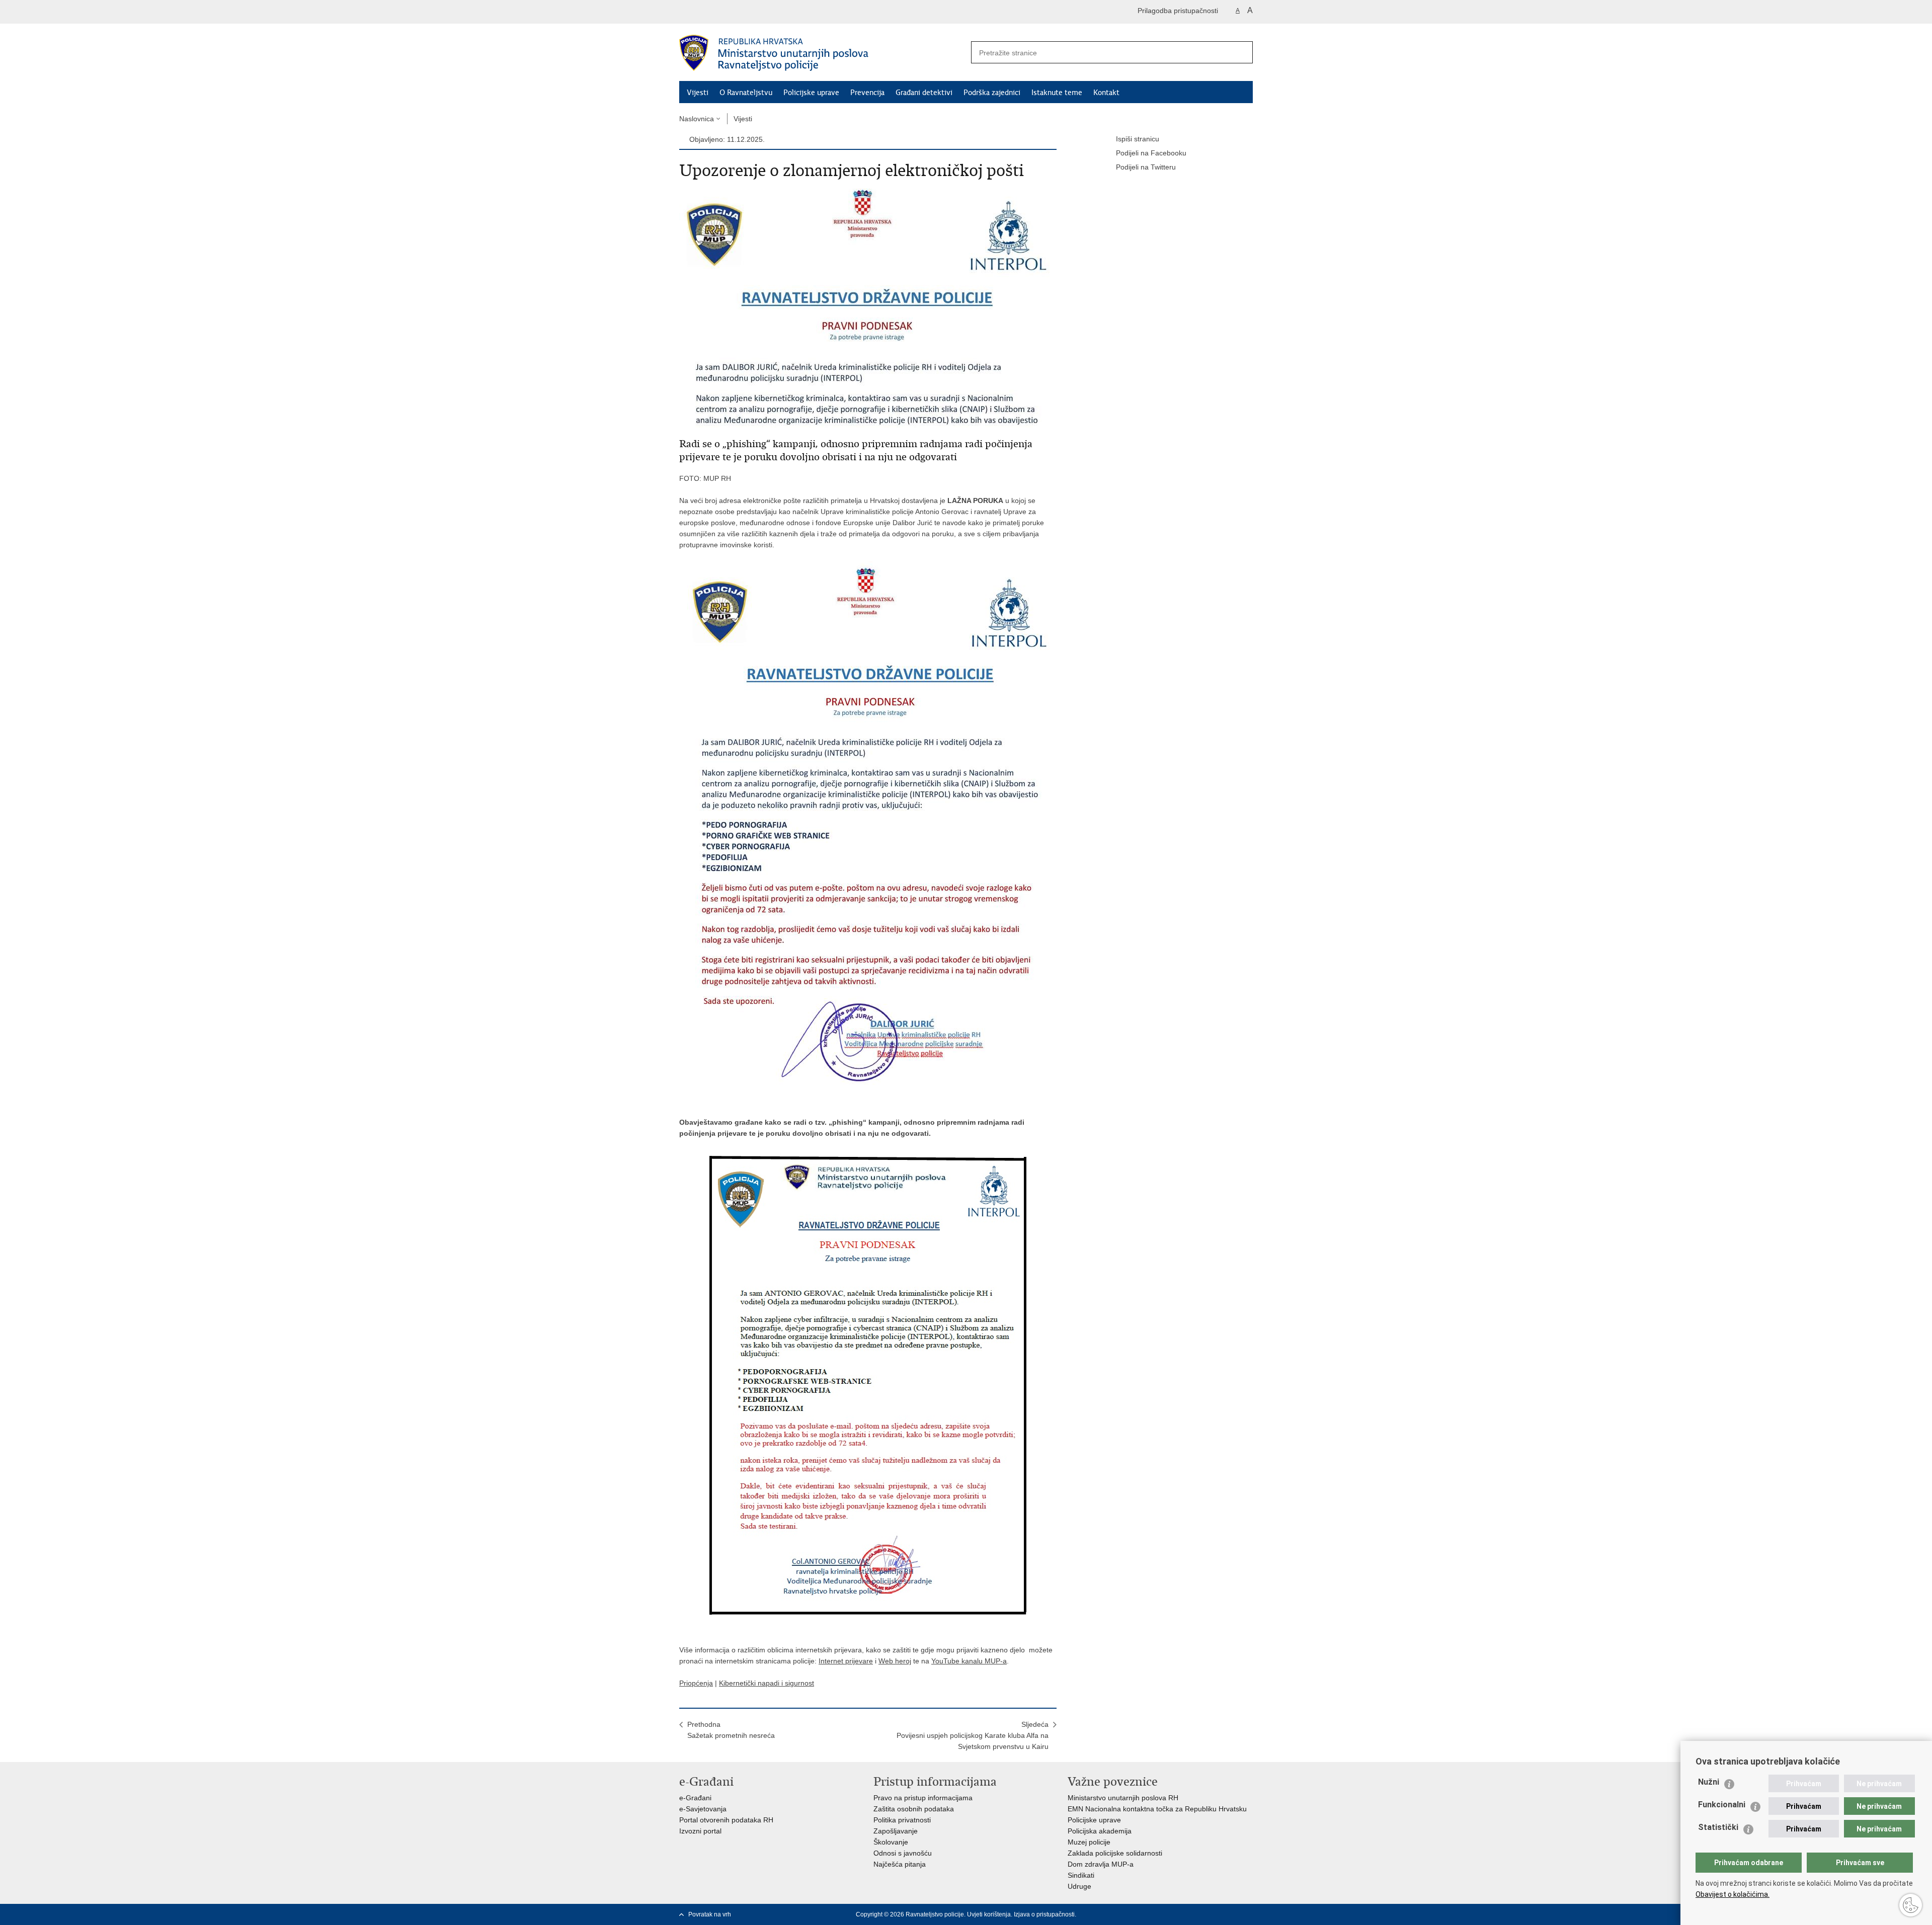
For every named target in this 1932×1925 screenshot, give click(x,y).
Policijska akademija (1100, 1831)
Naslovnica (697, 119)
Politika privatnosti (902, 1820)
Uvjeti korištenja (989, 1914)
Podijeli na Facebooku (1151, 153)
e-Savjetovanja (703, 1809)
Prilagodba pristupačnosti (1178, 11)
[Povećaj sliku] (868, 307)
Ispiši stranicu (1138, 139)
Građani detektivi (924, 93)
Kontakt (1106, 93)
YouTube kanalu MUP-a (969, 1661)
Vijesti (698, 93)
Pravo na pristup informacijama (923, 1798)
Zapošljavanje (896, 1831)
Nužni (1709, 1782)
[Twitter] (1200, 1914)
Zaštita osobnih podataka (914, 1809)
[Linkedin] (1248, 1914)
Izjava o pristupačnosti (1044, 1914)
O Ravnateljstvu (746, 93)
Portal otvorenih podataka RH (726, 1820)
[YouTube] (1216, 1914)
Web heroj (895, 1661)
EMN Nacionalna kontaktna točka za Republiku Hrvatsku (1157, 1809)
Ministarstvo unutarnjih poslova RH (1123, 1798)
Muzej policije (1089, 1842)
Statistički (1718, 1827)
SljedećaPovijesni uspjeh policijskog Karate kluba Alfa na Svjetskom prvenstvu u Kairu (973, 1735)
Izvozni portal (700, 1831)
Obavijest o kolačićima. (1733, 1894)
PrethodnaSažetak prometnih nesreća (731, 1730)
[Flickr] (1232, 1914)
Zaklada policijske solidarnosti (1115, 1853)
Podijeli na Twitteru (1146, 167)
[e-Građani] (722, 12)
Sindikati (1081, 1875)
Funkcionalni (1722, 1805)
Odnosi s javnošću (903, 1853)
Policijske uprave (811, 93)
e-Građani (695, 1798)
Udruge (1079, 1886)
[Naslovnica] (823, 53)
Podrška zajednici (992, 93)
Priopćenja (696, 1683)
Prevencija (867, 93)
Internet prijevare (846, 1661)
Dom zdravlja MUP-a (1101, 1864)
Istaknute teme (1057, 93)
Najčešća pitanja (900, 1864)
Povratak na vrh (710, 1914)
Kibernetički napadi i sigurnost (767, 1683)
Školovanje (891, 1842)
